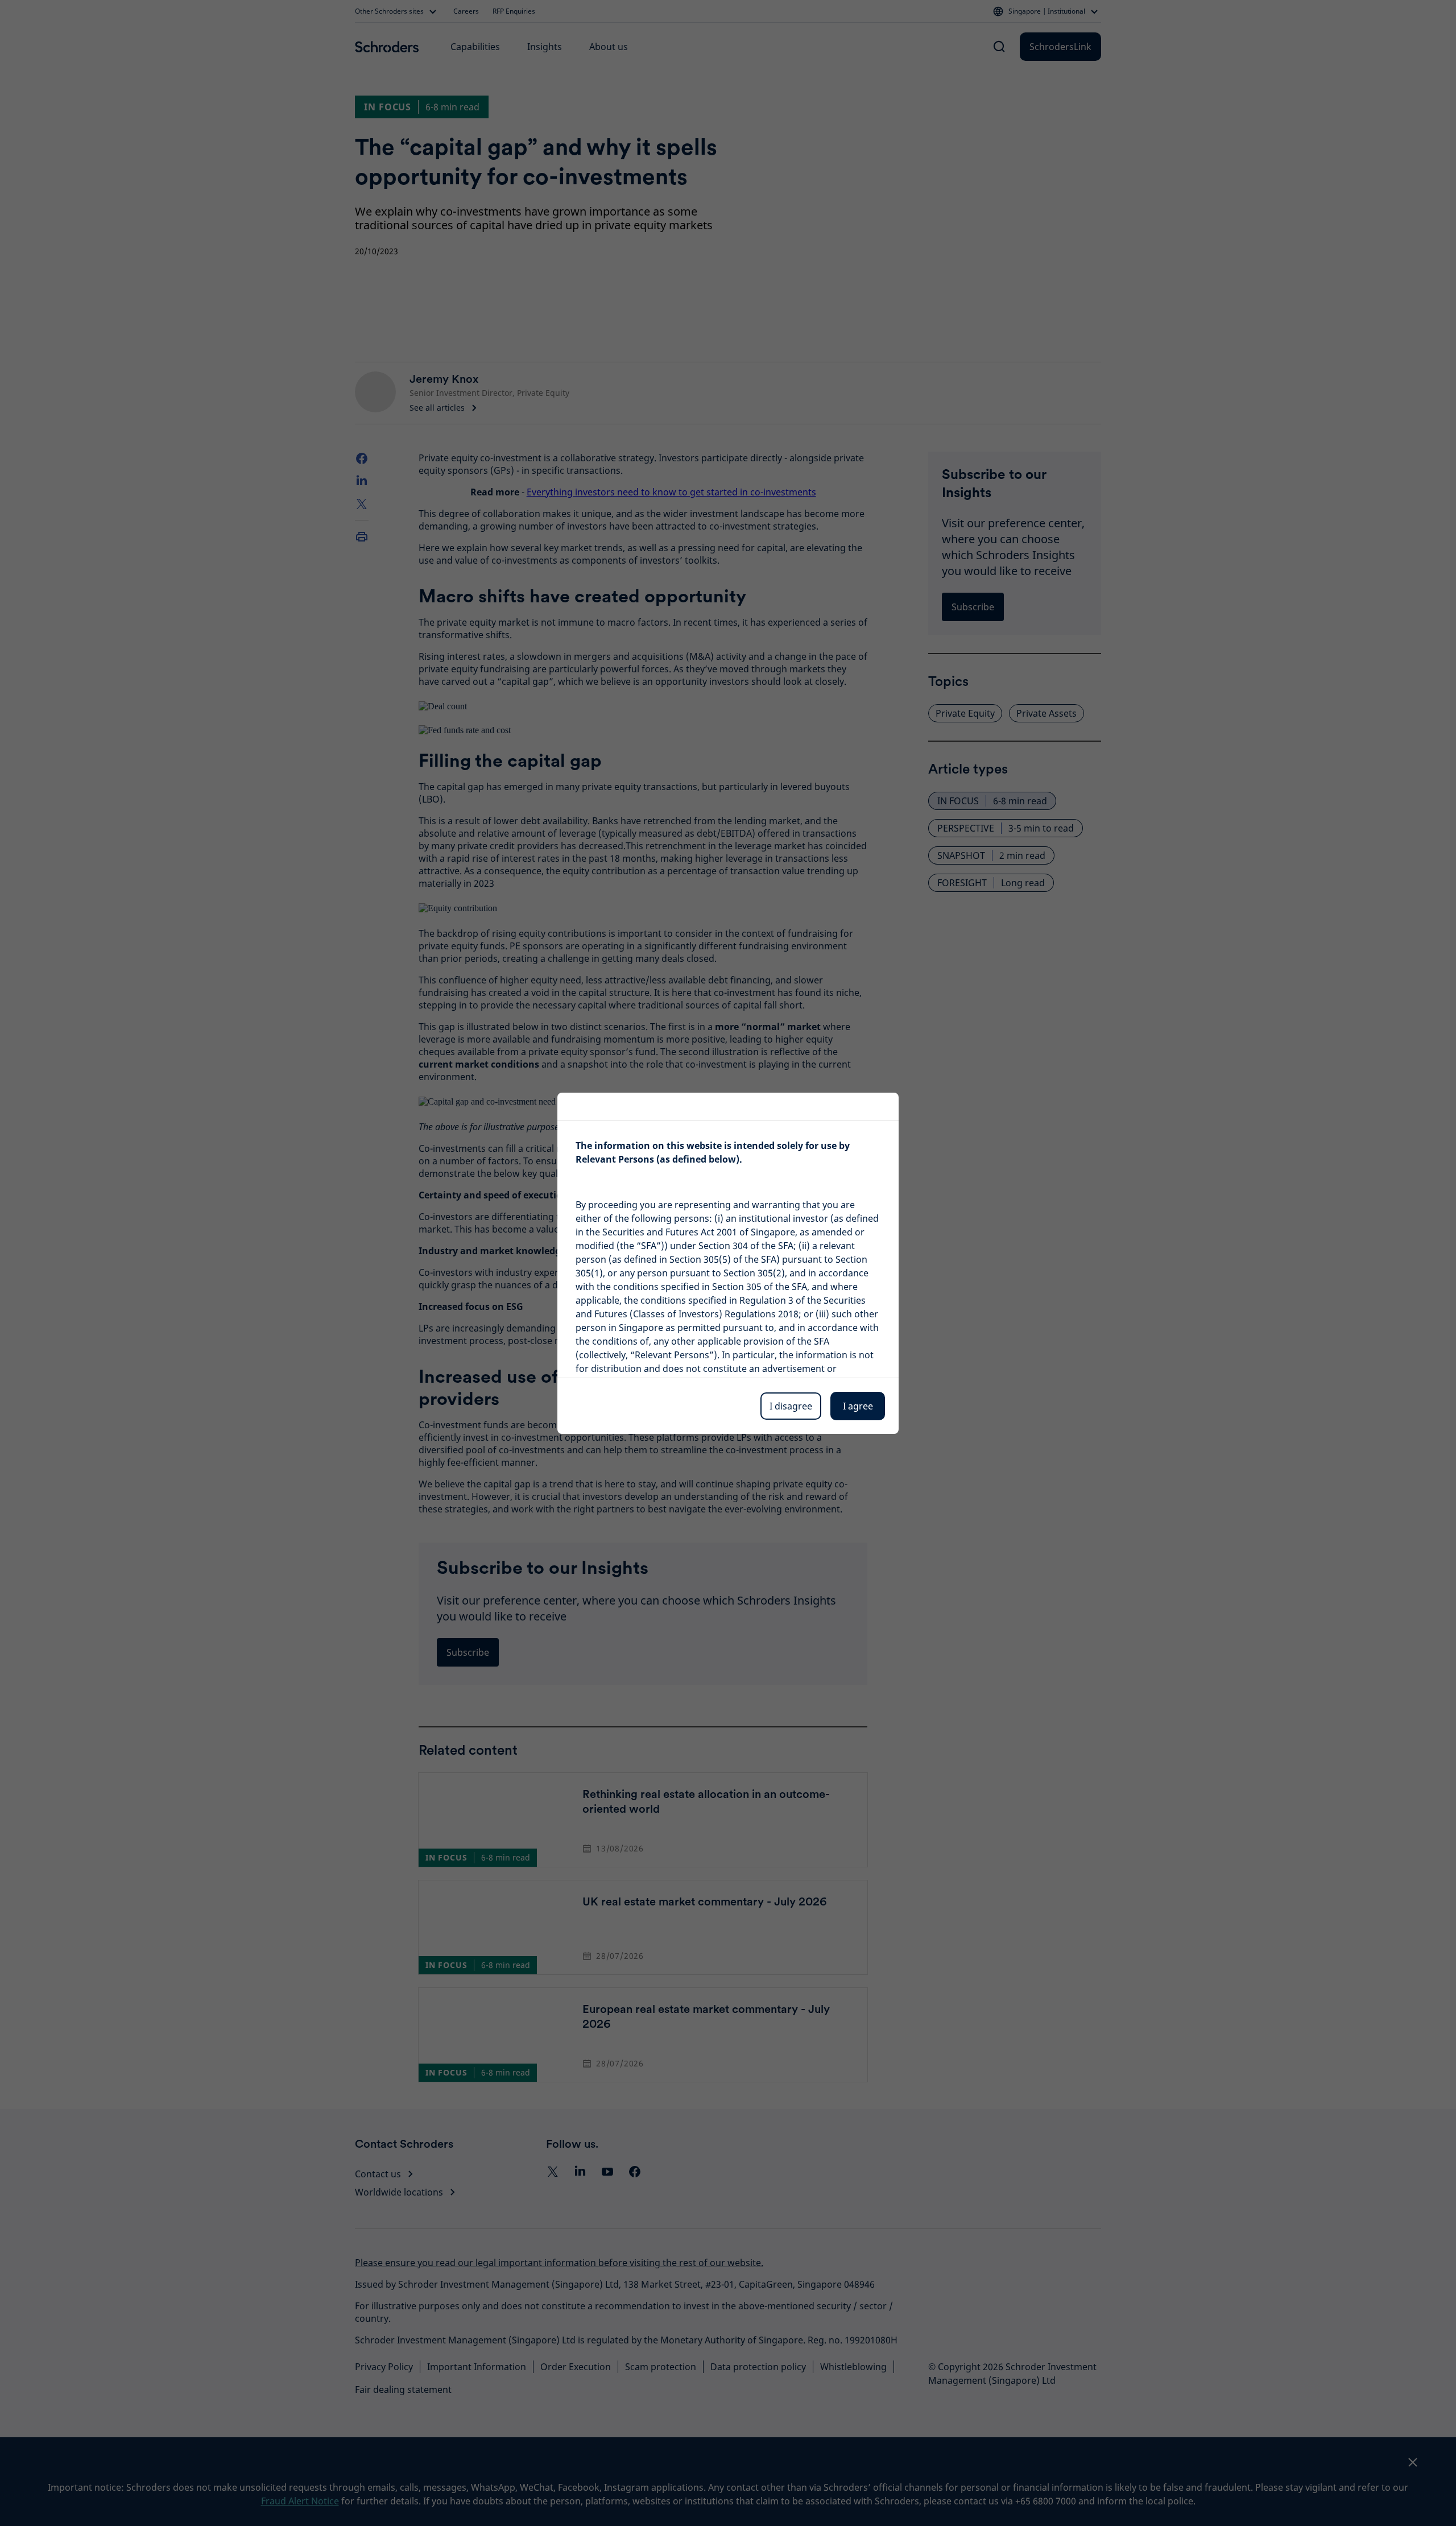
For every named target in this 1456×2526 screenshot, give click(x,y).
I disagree (791, 1406)
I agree (858, 1406)
